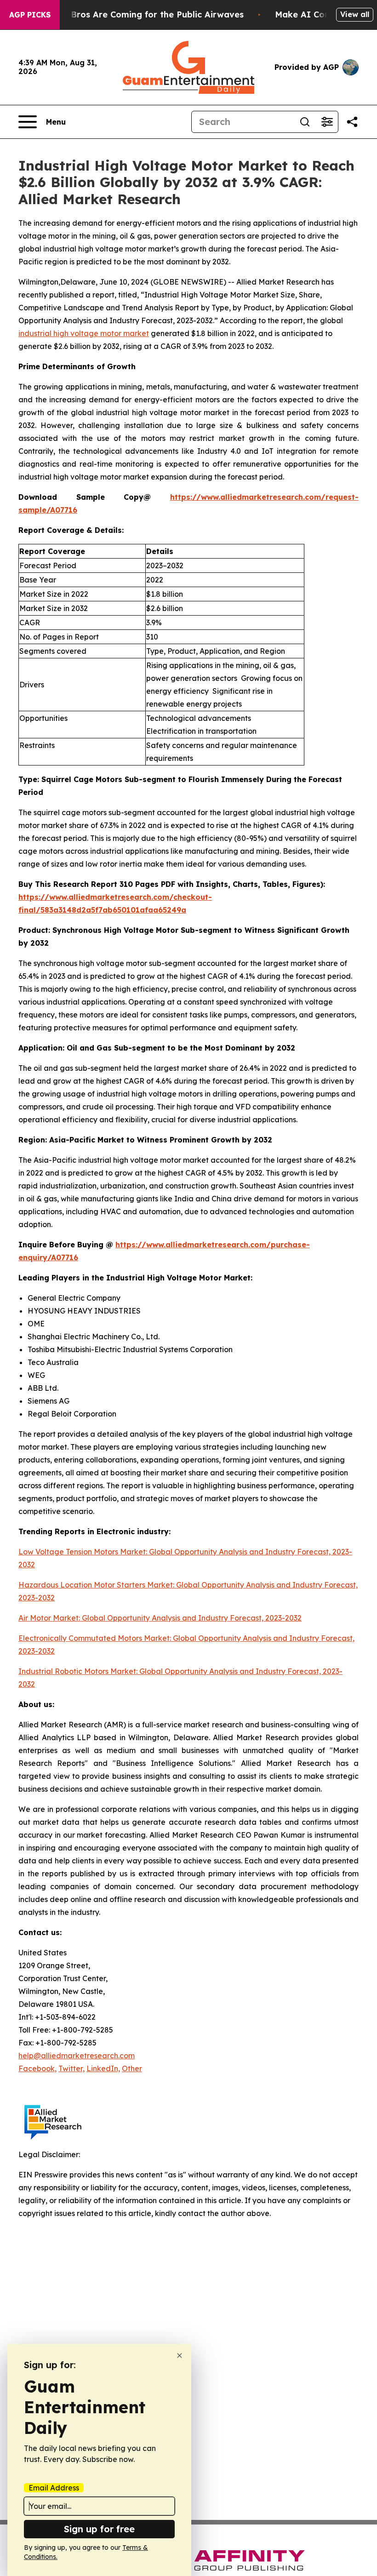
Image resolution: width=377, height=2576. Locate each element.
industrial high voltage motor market (84, 333)
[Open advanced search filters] (327, 122)
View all (355, 14)
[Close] (180, 2356)
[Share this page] (352, 122)
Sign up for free (99, 2529)
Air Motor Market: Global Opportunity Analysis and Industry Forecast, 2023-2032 (160, 1618)
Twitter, (71, 2068)
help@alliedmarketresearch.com (77, 2056)
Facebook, (37, 2068)
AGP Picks (30, 15)
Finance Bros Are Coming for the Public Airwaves (140, 14)
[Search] (305, 122)
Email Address (54, 2488)
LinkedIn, (103, 2068)
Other (132, 2068)
